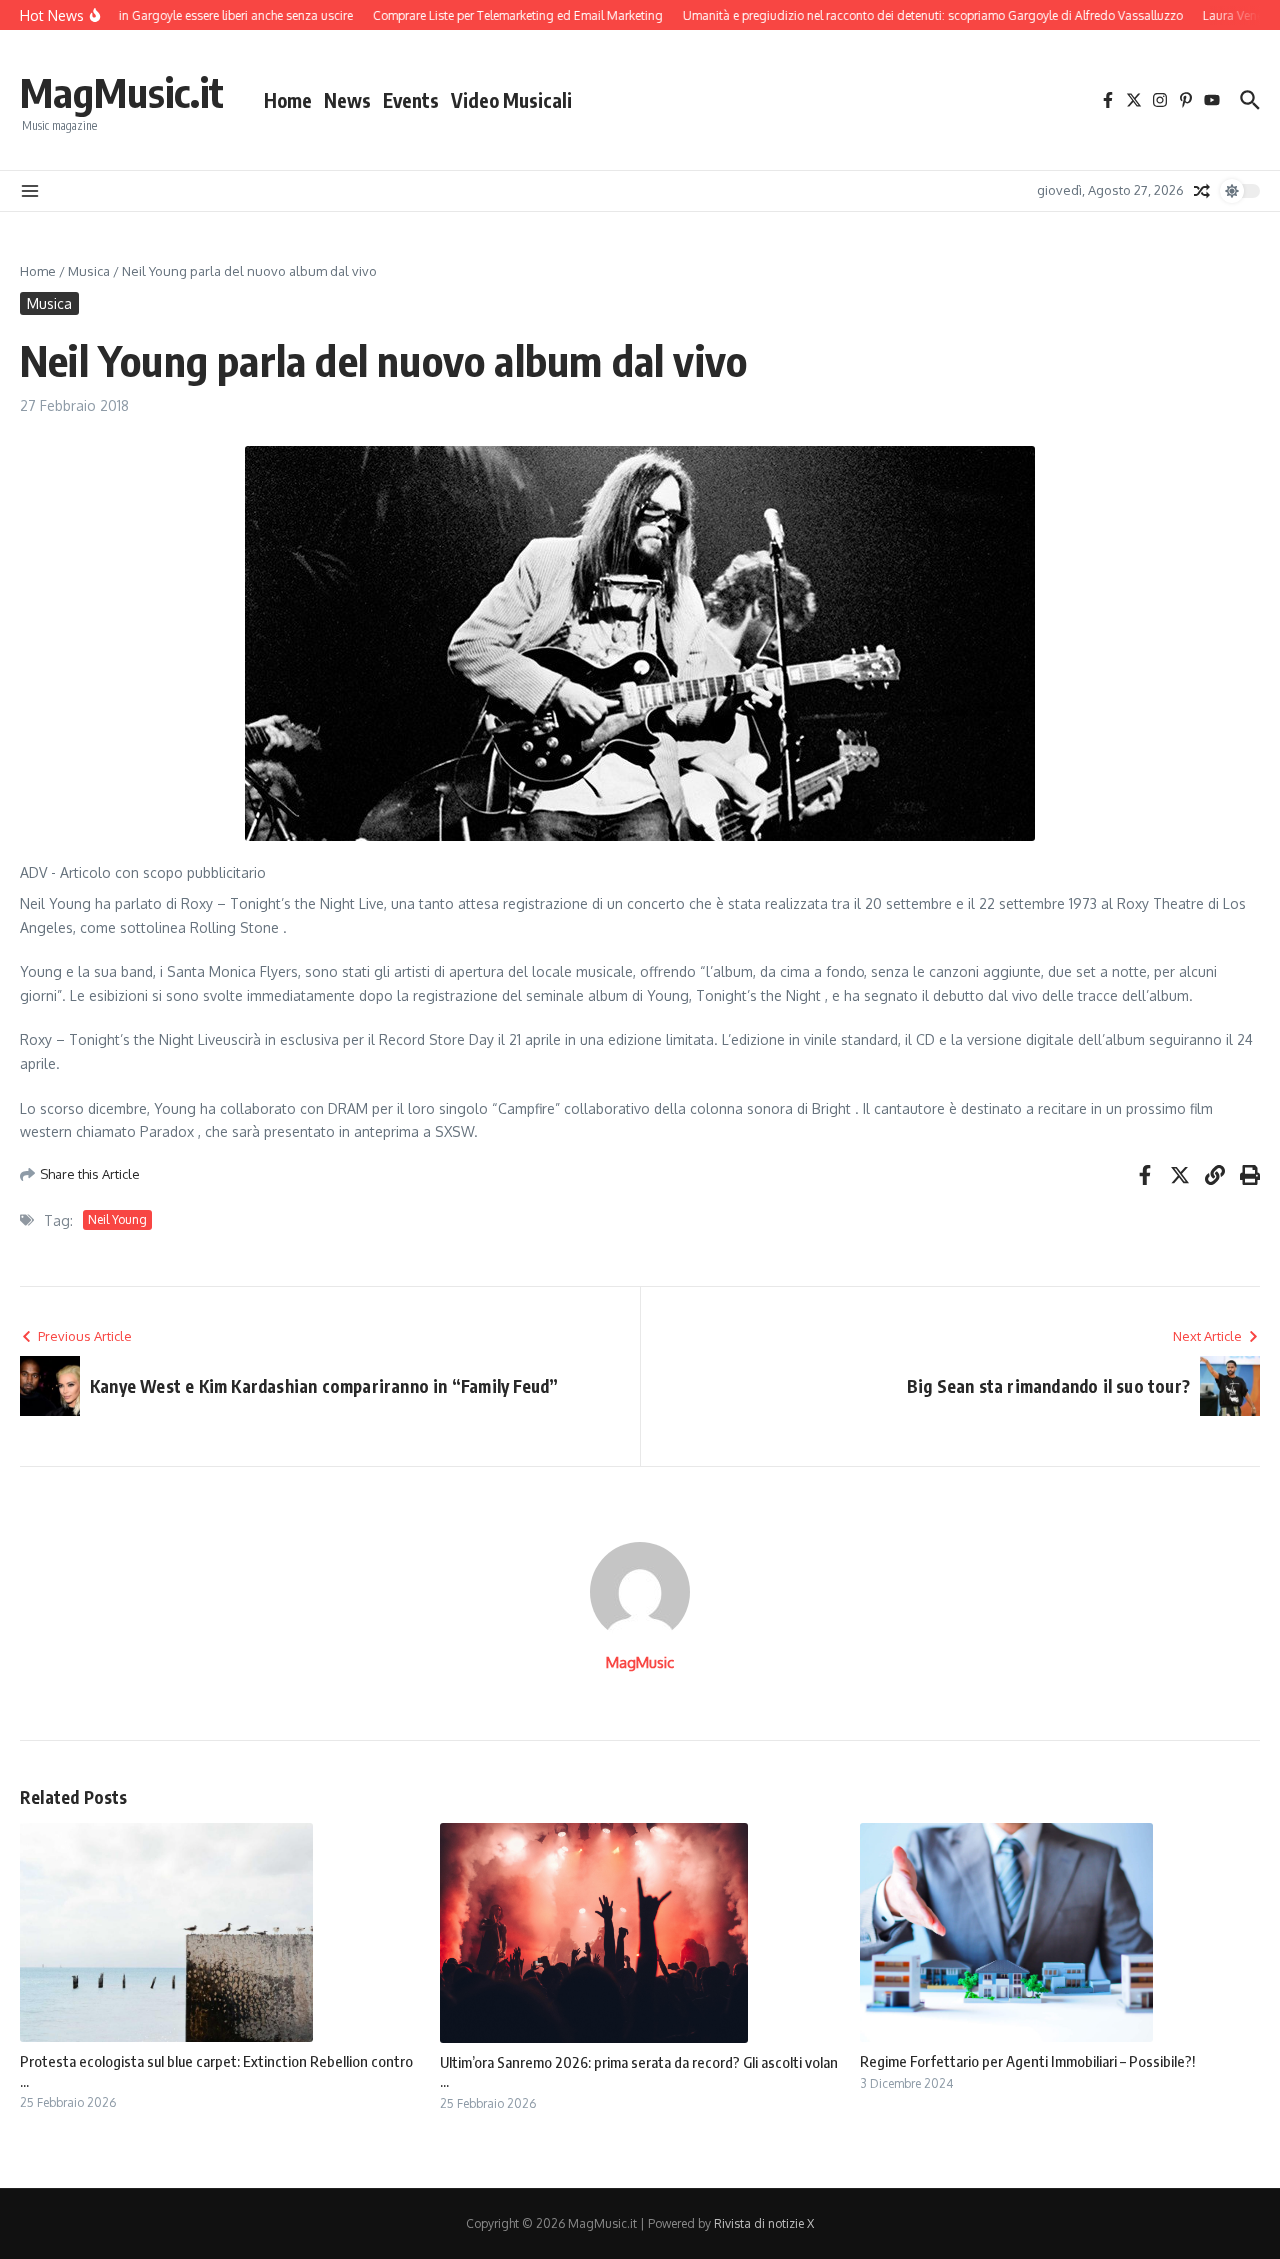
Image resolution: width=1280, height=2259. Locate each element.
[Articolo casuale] (1202, 191)
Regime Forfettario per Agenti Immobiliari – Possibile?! (1027, 2061)
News (347, 100)
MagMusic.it (122, 92)
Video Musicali (511, 100)
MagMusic (640, 1662)
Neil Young (117, 1219)
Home (288, 100)
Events (411, 100)
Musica (89, 271)
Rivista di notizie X (764, 2223)
